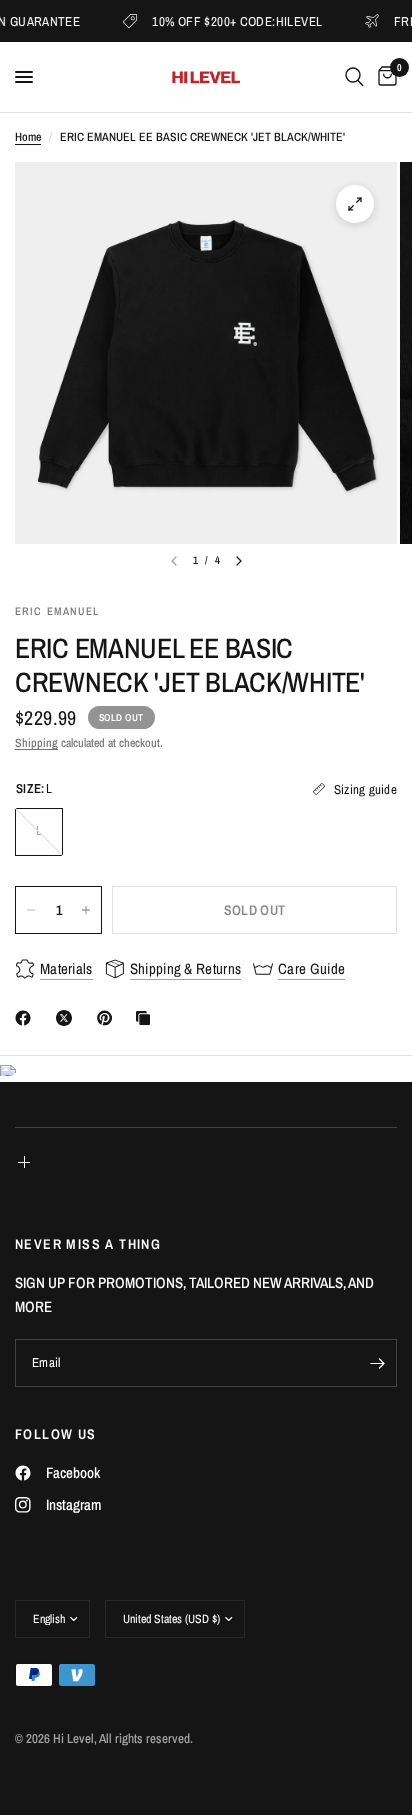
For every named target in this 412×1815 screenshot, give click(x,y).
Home (28, 137)
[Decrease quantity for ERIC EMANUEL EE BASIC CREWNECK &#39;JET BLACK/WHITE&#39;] (31, 910)
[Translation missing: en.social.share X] (68, 1018)
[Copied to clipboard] (147, 1018)
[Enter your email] (377, 1363)
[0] (384, 77)
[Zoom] (355, 204)
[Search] (354, 77)
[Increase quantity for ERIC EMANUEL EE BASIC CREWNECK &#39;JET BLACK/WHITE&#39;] (86, 910)
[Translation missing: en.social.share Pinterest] (109, 1018)
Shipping (36, 743)
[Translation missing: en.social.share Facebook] (27, 1018)
